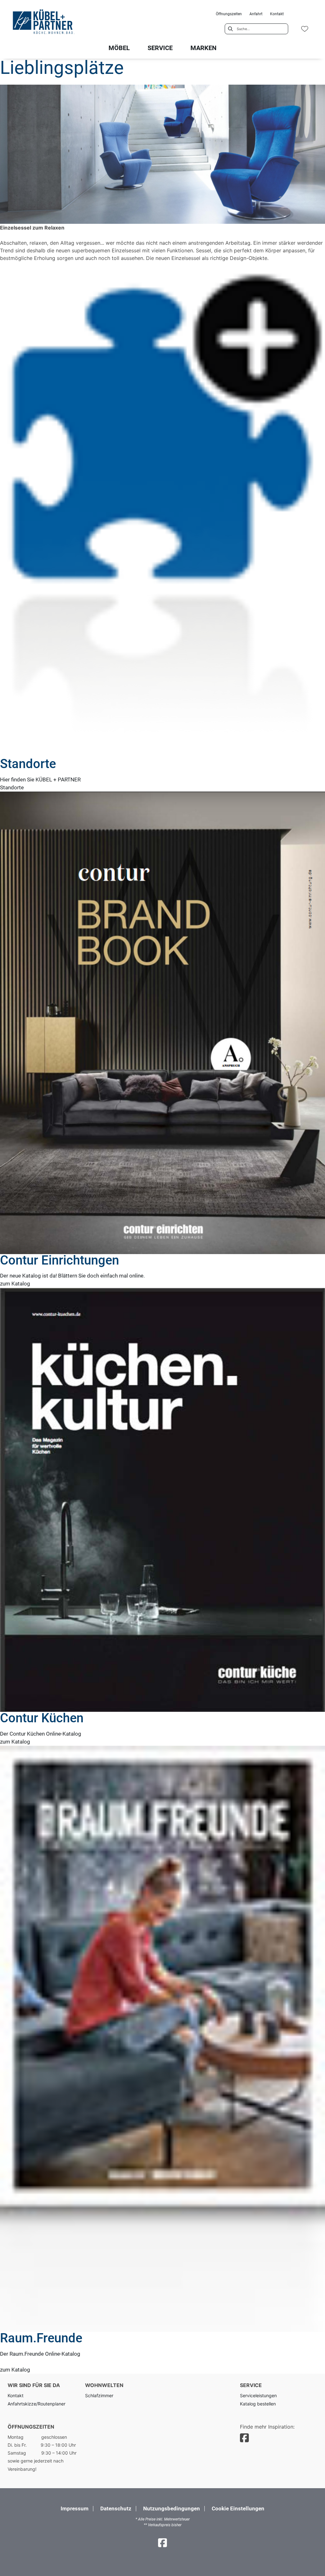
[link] (119, 48)
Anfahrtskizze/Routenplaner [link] (36, 2404)
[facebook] (244, 2438)
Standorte (12, 787)
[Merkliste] (305, 29)
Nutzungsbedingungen (172, 2508)
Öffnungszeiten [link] (229, 14)
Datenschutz (116, 2508)
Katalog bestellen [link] (258, 2404)
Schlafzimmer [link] (99, 2395)
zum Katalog (15, 1284)
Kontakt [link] (277, 14)
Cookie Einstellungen (238, 2509)
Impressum (75, 2508)
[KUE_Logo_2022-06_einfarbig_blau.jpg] (43, 23)
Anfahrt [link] (256, 14)
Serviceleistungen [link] (258, 2395)
